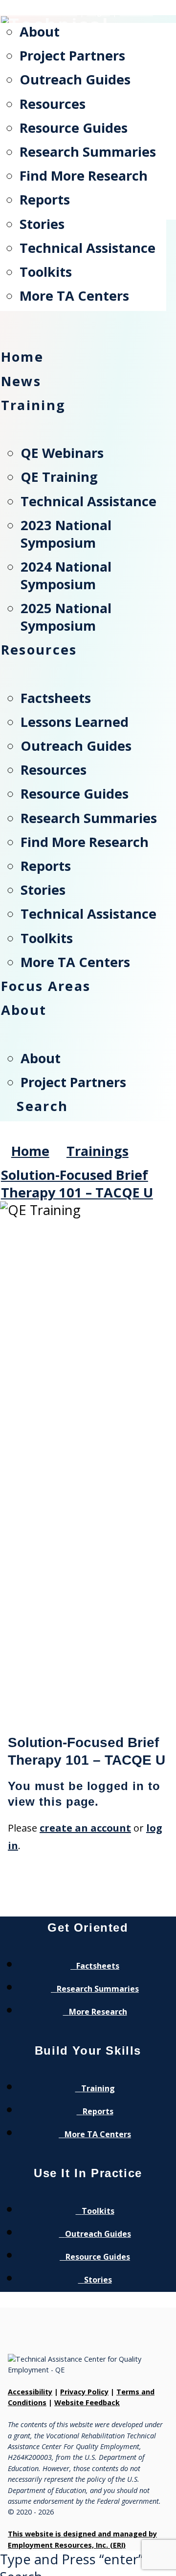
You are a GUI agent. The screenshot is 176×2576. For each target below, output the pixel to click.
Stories (98, 2280)
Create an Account (39, 12)
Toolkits (98, 2211)
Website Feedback (87, 2402)
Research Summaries (98, 1989)
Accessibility (30, 2392)
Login (99, 12)
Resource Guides (98, 2257)
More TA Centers (98, 2134)
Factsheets (98, 1966)
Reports (98, 2111)
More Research (98, 2012)
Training (98, 2088)
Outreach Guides (98, 2234)
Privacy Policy (84, 2392)
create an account (85, 1828)
